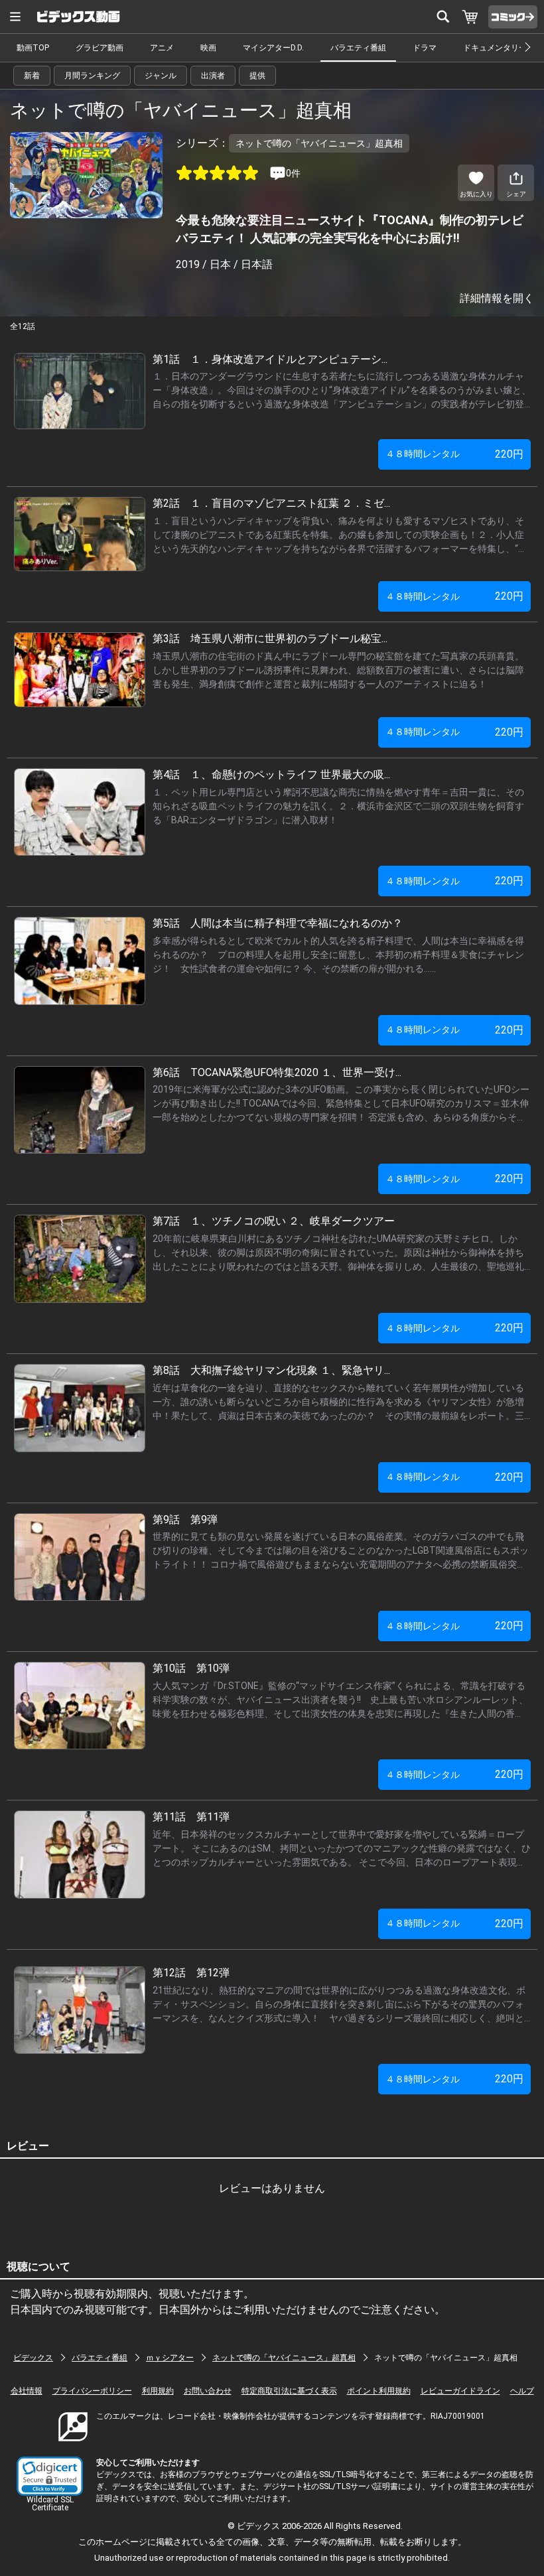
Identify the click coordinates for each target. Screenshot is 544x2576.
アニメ (162, 48)
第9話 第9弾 (185, 1520)
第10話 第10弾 (191, 1668)
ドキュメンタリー (495, 48)
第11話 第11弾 (191, 1817)
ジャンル (161, 76)
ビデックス (33, 2358)
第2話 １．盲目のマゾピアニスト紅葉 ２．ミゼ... (271, 503)
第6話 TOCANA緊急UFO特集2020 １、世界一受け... (277, 1072)
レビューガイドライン (460, 2391)
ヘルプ (522, 2391)
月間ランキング (92, 76)
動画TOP (33, 48)
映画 (208, 48)
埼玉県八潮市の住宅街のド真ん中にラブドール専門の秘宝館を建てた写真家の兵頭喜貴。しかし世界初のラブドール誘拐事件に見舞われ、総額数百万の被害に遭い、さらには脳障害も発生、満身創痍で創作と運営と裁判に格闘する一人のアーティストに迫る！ (338, 670)
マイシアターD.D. (273, 48)
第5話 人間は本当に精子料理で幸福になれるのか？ (278, 923)
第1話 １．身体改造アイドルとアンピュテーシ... (270, 359)
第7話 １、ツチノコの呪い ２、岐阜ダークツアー (274, 1221)
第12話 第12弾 (191, 1973)
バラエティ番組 (358, 48)
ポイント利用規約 (379, 2391)
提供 (257, 76)
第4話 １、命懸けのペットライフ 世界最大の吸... (271, 775)
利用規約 (158, 2391)
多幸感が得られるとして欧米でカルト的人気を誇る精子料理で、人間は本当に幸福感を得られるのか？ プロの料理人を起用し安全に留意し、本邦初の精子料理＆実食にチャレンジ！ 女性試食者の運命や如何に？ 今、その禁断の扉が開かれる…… (338, 955)
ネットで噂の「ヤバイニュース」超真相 (284, 2358)
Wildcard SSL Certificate (50, 2504)
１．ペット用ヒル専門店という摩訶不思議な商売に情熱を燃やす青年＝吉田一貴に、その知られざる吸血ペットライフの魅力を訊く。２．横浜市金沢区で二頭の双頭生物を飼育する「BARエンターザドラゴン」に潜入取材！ (338, 806)
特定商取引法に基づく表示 (289, 2391)
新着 (32, 76)
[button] (50, 2476)
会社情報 (27, 2391)
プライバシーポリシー (92, 2391)
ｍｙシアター (170, 2358)
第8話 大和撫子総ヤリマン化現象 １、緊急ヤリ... (271, 1370)
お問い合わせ (208, 2391)
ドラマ (425, 48)
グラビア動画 (100, 48)
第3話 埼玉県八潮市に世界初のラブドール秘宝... (270, 639)
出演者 (213, 76)
